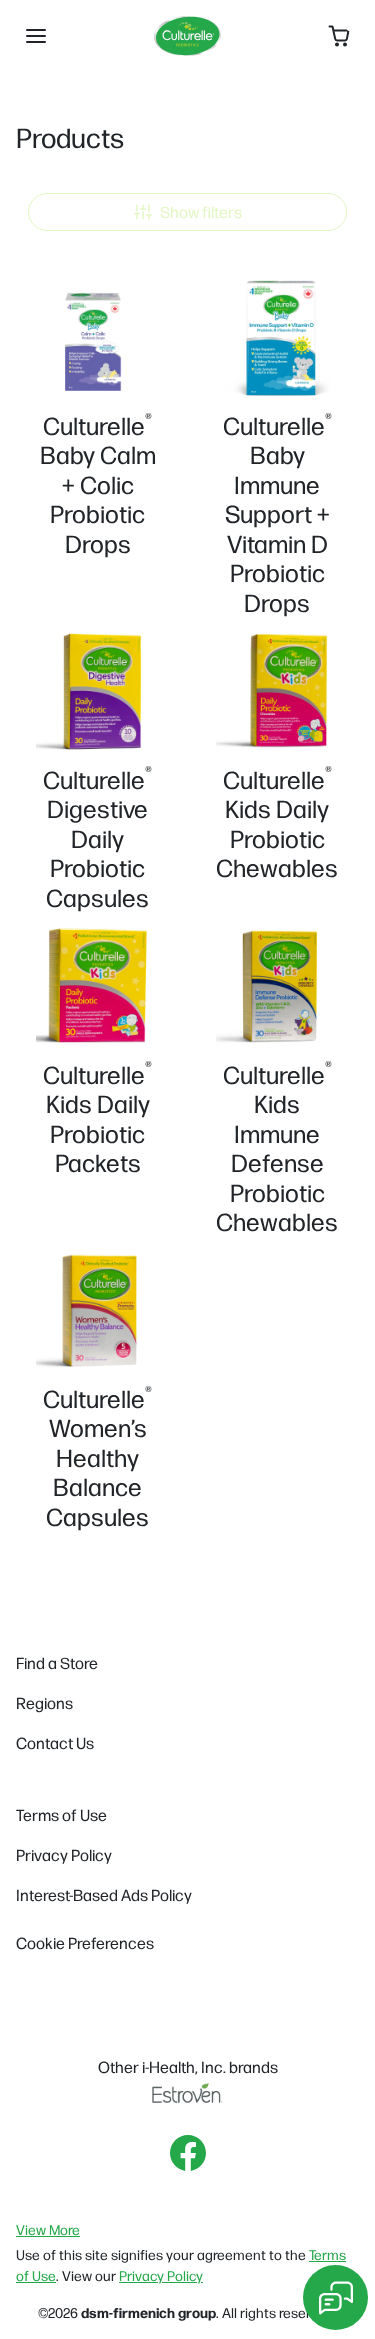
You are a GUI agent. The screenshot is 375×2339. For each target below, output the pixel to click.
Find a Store (57, 1662)
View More (48, 2229)
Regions (44, 1702)
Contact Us (55, 1742)
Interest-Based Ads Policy (104, 1894)
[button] (36, 36)
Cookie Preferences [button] (85, 1942)
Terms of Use (61, 1814)
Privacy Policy (64, 1854)
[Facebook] (188, 2153)
